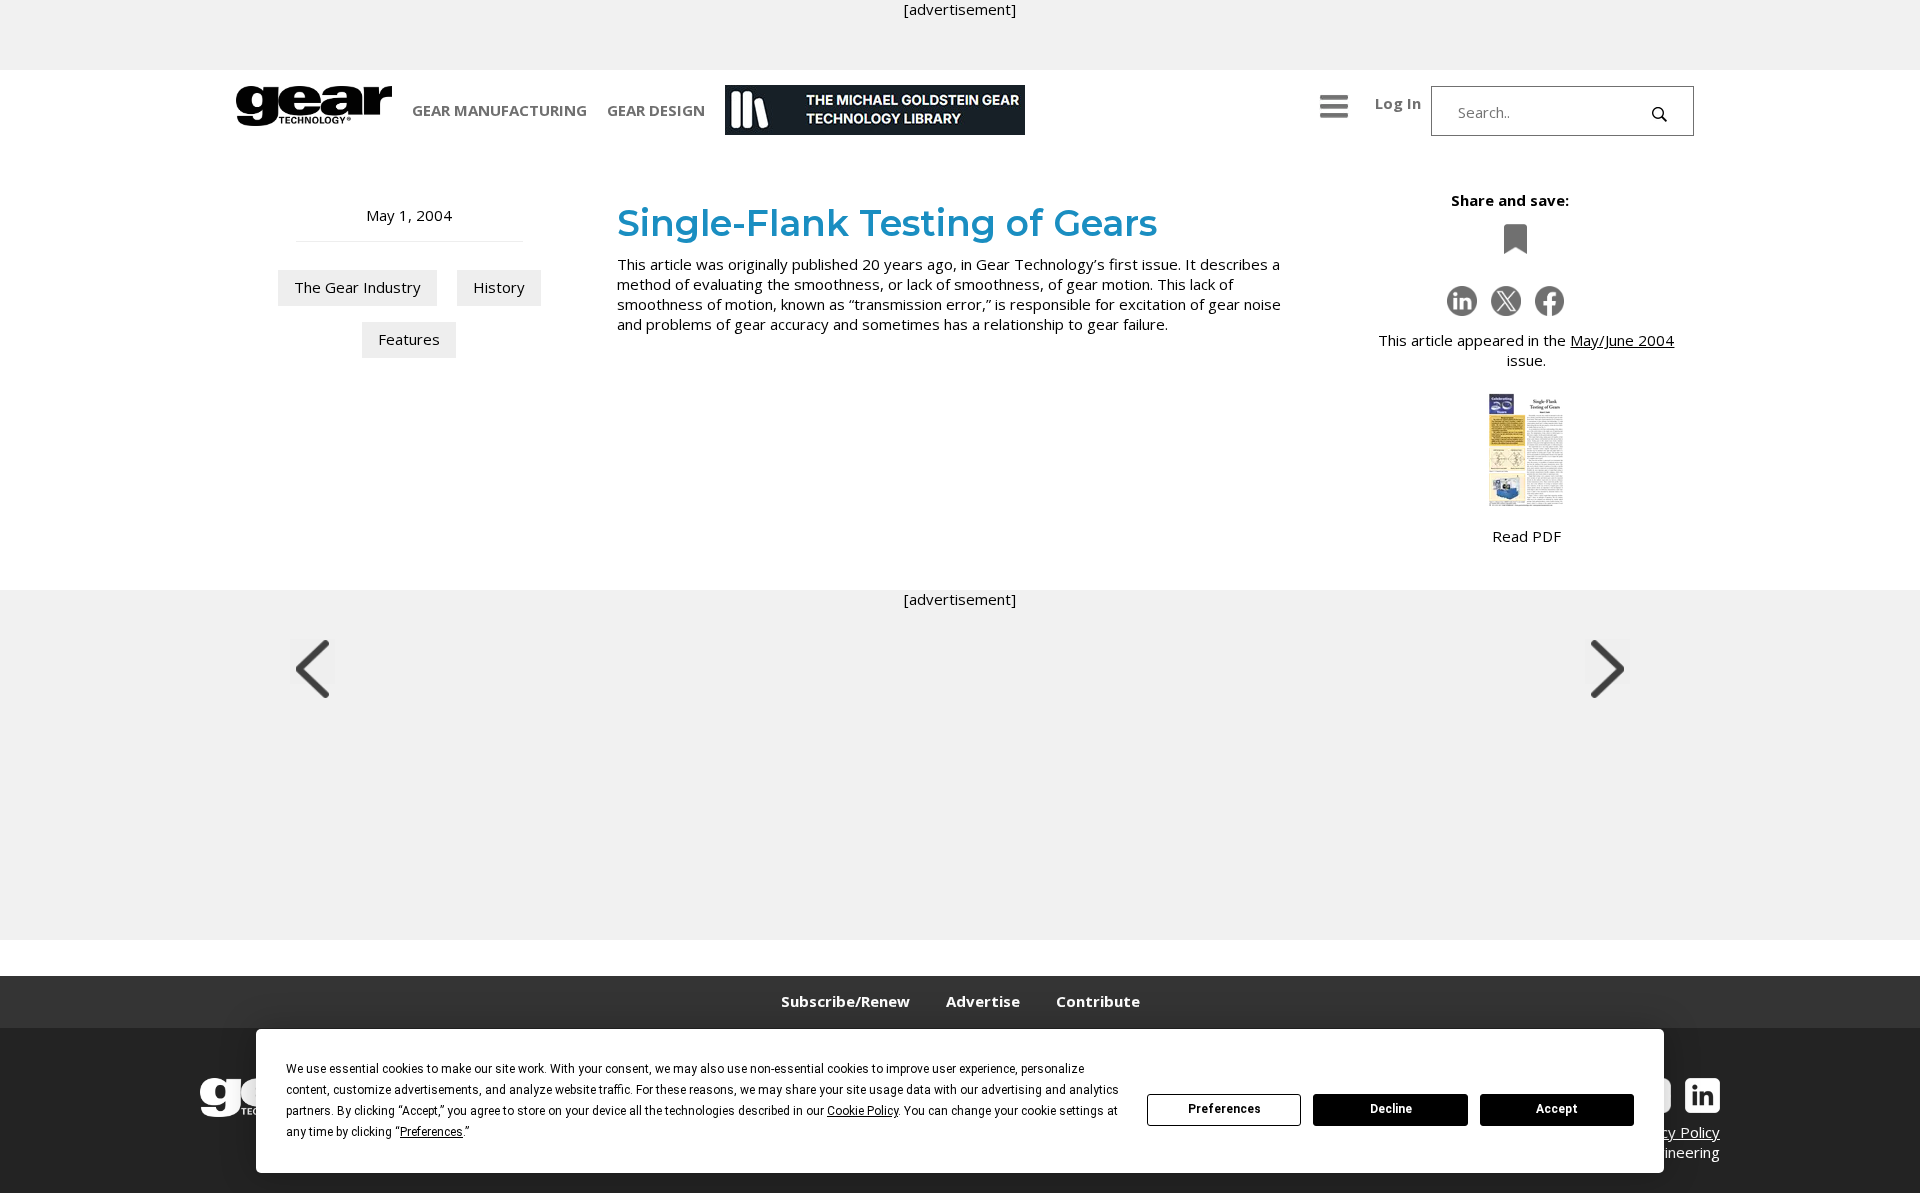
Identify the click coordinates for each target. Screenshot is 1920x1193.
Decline (1391, 1109)
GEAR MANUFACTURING (499, 110)
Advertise (983, 1001)
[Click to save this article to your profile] (1510, 238)
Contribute (1098, 1001)
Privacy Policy (1673, 1132)
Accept (1557, 1109)
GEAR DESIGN (656, 110)
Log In (1398, 103)
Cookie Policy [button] (862, 1111)
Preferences (1224, 1109)
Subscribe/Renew (845, 1001)
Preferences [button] (431, 1132)
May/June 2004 (1622, 340)
